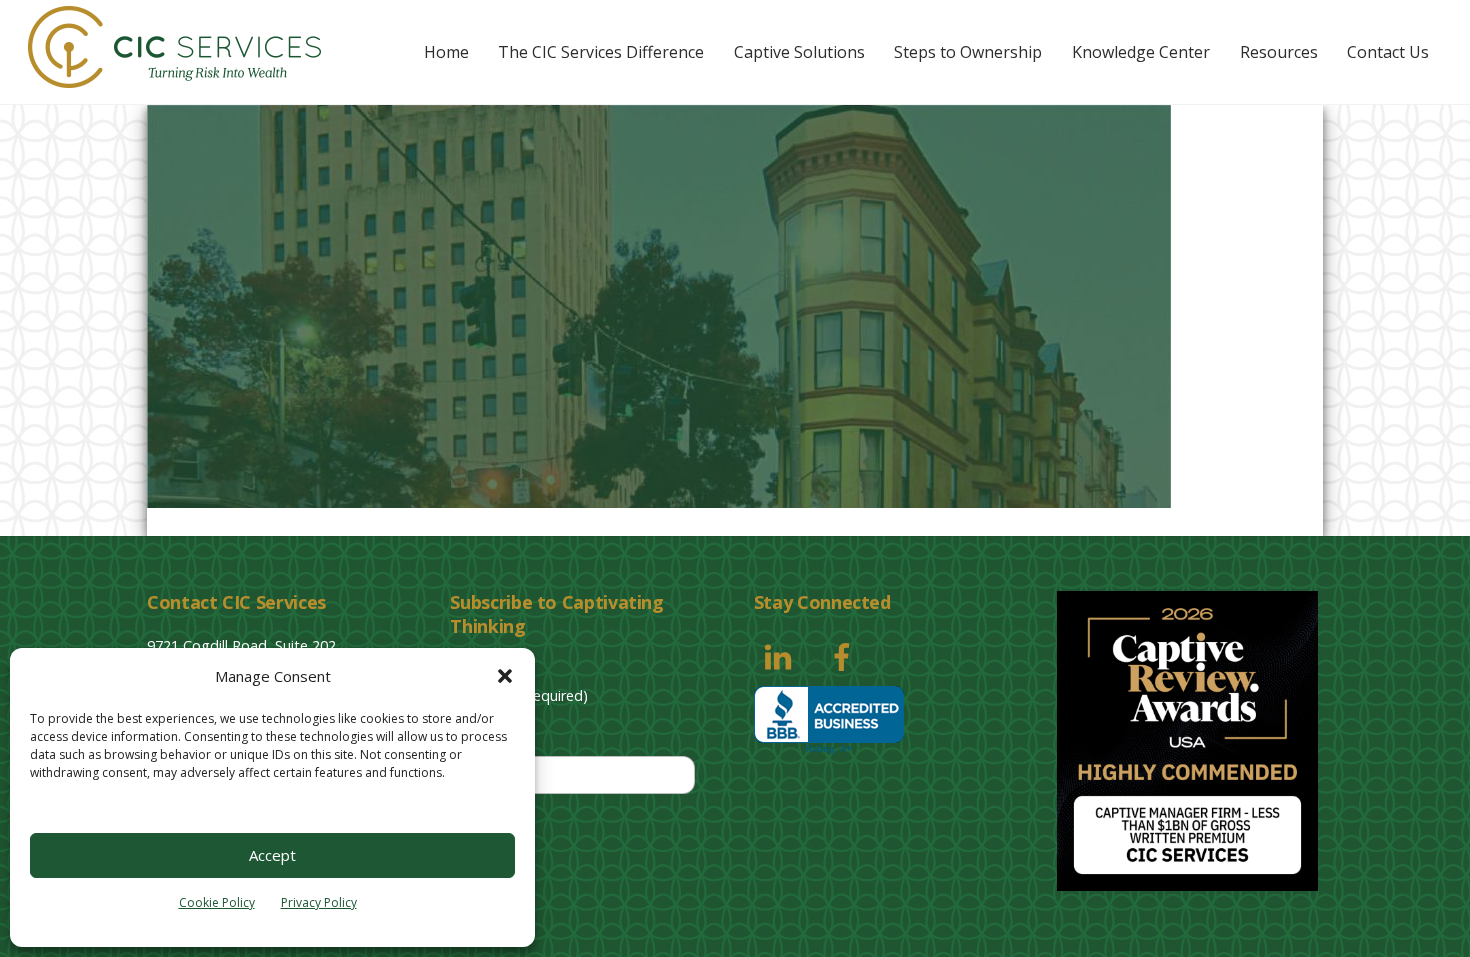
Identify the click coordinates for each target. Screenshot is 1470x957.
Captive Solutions (799, 52)
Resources (1279, 52)
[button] (505, 676)
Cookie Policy (217, 902)
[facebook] (845, 655)
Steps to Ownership (968, 52)
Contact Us (1388, 52)
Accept (272, 855)
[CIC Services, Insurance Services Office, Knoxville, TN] (829, 720)
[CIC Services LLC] (174, 77)
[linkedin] (781, 655)
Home (446, 52)
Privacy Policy (319, 902)
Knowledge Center (1141, 52)
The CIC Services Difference (601, 52)
